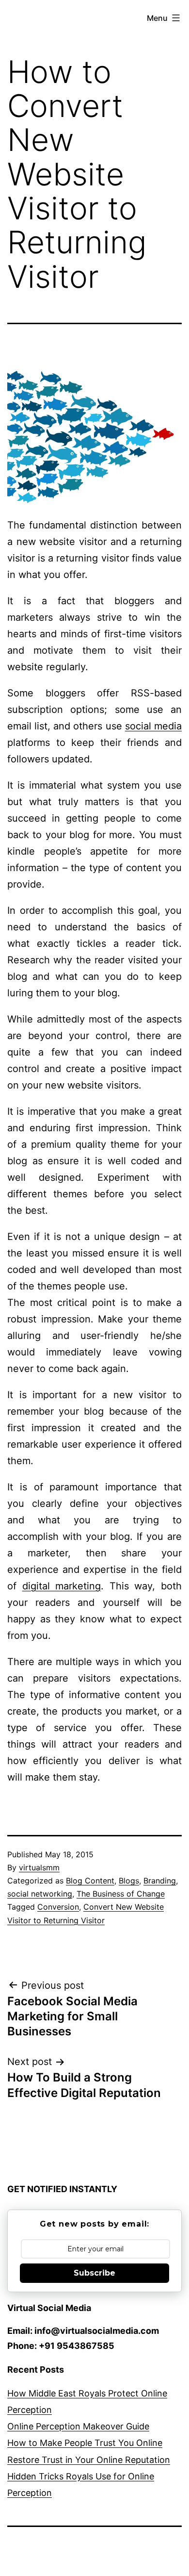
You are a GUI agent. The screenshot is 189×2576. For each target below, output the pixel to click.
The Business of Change (121, 1894)
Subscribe (94, 2273)
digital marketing (62, 1586)
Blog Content (90, 1881)
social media (153, 726)
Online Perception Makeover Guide (78, 2426)
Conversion (58, 1907)
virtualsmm (39, 1867)
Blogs (129, 1881)
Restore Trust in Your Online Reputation (89, 2460)
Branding (160, 1881)
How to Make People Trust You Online (85, 2443)
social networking (40, 1894)
